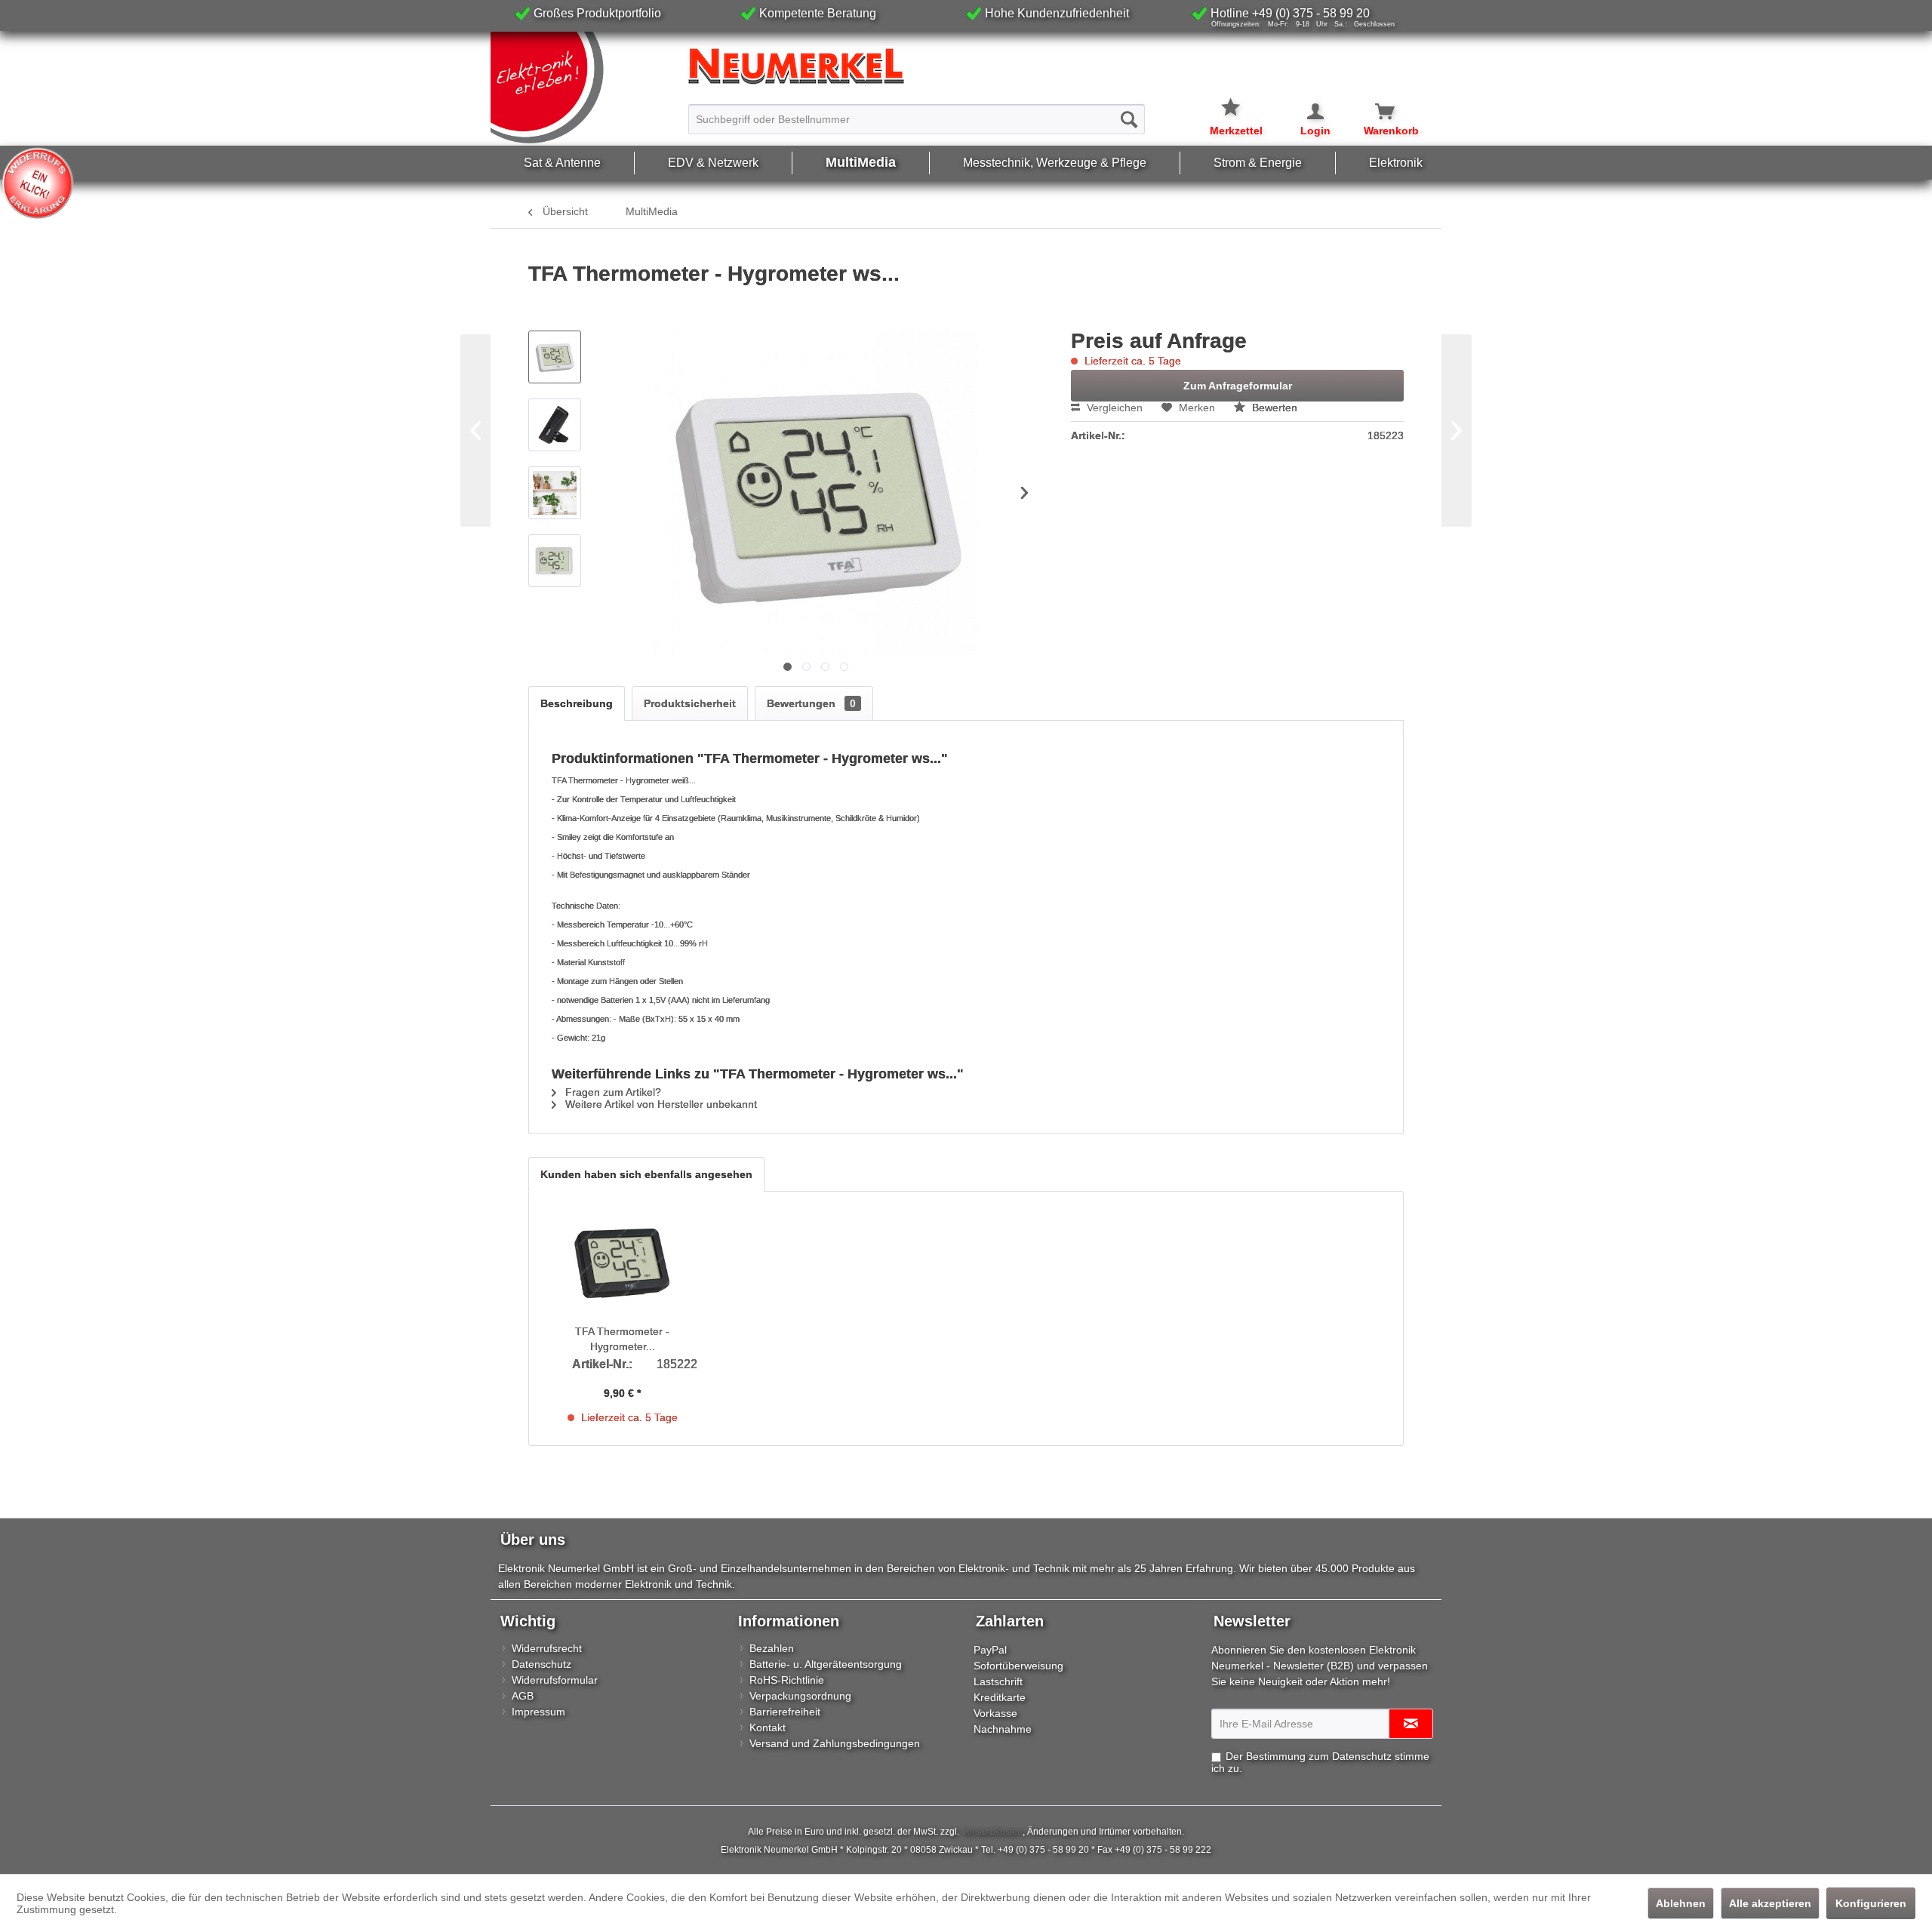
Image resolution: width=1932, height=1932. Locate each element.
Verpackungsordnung (800, 1696)
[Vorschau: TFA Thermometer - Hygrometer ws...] (555, 357)
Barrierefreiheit (785, 1712)
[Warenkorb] (1376, 112)
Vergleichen (1113, 408)
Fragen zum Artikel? (612, 1092)
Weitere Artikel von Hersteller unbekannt (660, 1104)
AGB (523, 1696)
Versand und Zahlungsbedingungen (835, 1743)
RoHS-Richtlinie (787, 1680)
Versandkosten (992, 1832)
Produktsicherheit (690, 703)
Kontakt (768, 1727)
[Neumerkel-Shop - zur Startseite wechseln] (586, 88)
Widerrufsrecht (547, 1648)
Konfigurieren (1871, 1903)
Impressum (538, 1712)
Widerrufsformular (555, 1680)
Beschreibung (577, 703)
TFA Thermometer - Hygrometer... (622, 1339)
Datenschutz (541, 1664)
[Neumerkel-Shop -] (966, 66)
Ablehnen (1681, 1903)
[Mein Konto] (1306, 112)
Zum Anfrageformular (1238, 386)
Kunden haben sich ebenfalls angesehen (646, 1174)
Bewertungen (811, 703)
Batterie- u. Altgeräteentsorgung (826, 1664)
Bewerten (1273, 408)
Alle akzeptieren (1770, 1903)
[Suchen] (1129, 119)
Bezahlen (772, 1648)
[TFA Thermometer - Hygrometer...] (623, 1263)
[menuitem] (917, 112)
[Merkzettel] (1236, 98)
